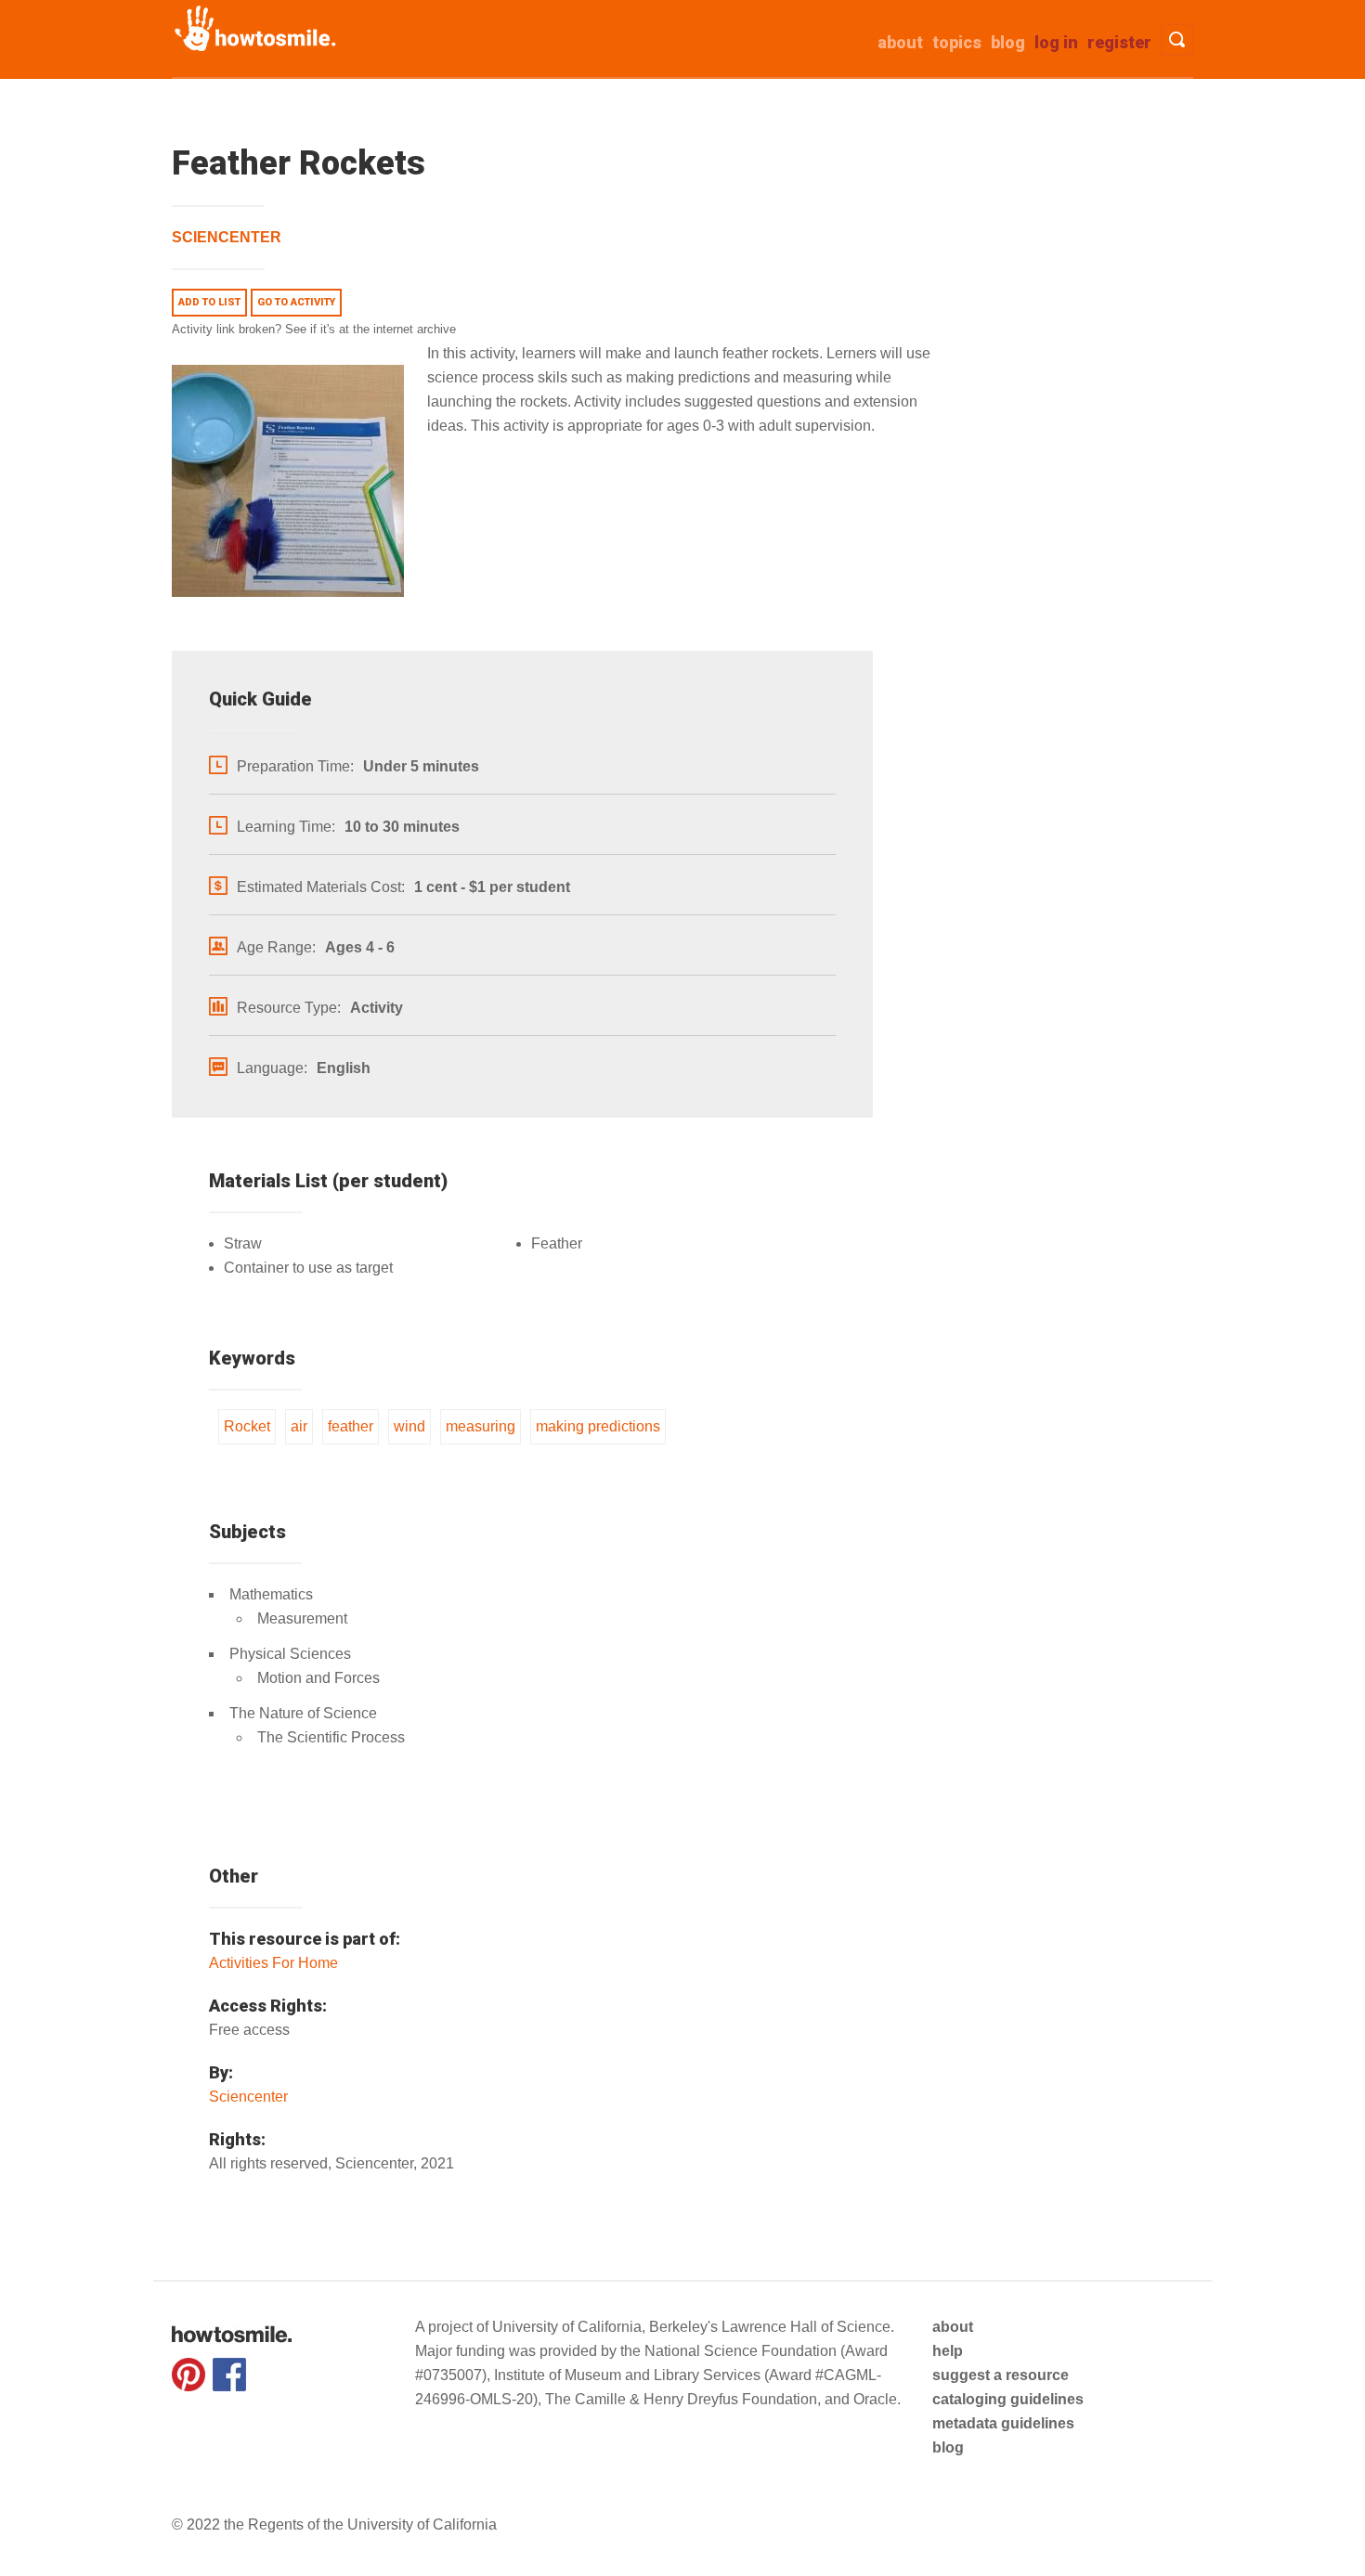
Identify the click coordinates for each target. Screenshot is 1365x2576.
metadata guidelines (1003, 2423)
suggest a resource (1001, 2375)
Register (1119, 42)
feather (351, 1426)
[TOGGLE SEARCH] (1177, 39)
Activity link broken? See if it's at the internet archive (314, 329)
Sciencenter (227, 237)
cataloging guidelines (1008, 2399)
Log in (1056, 42)
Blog (1008, 42)
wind (409, 1426)
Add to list (209, 302)
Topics (957, 42)
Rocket (247, 1426)
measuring (481, 1426)
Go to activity (296, 302)
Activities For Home (273, 1963)
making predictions (598, 1426)
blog (948, 2447)
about (900, 42)
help (948, 2351)
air (299, 1426)
